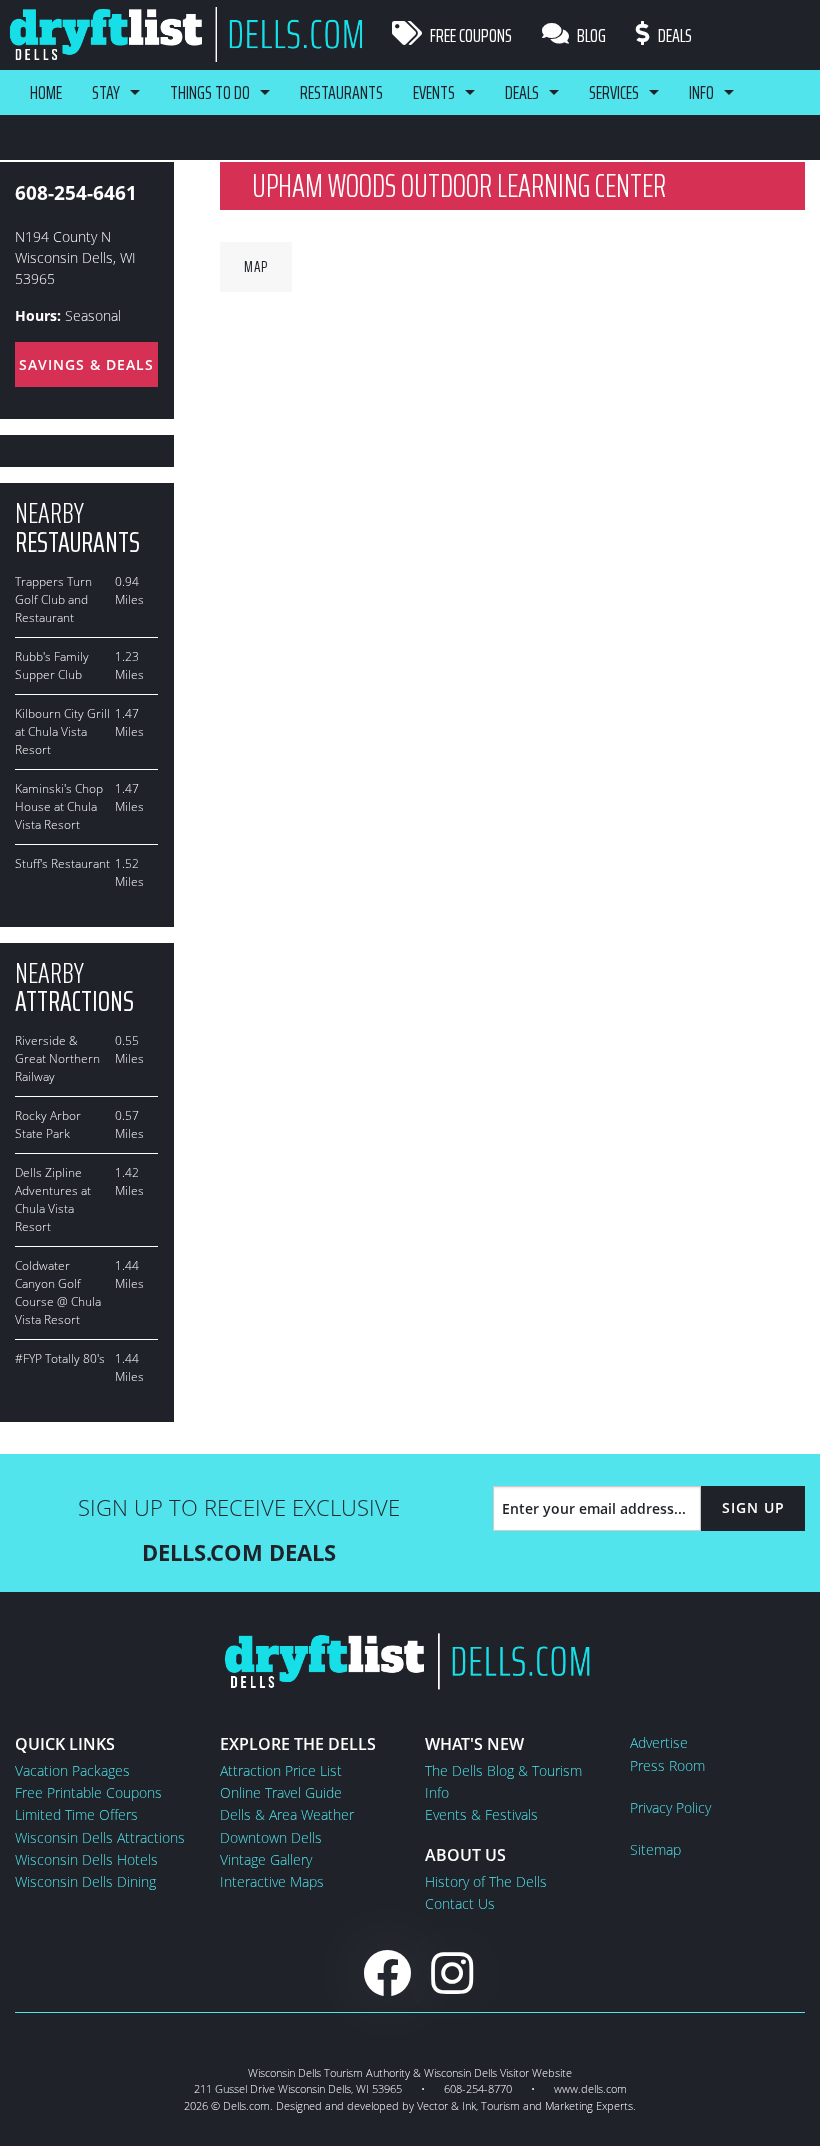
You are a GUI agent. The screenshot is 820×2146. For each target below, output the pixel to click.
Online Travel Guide (281, 1792)
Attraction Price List (281, 1770)
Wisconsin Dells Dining (85, 1881)
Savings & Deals (86, 364)
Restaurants (341, 92)
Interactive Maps (272, 1881)
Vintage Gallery (266, 1859)
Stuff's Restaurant (62, 863)
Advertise (659, 1742)
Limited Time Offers (76, 1814)
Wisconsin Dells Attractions (100, 1837)
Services (614, 92)
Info (701, 92)
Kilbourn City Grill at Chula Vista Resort (62, 731)
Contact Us (460, 1903)
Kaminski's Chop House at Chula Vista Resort (59, 806)
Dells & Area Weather (287, 1814)
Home (46, 92)
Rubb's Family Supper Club (52, 665)
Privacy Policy (670, 1807)
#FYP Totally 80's (60, 1358)
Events (434, 92)
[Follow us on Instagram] (452, 1972)
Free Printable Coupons (88, 1792)
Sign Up (753, 1507)
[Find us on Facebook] (387, 1972)
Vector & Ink (446, 2105)
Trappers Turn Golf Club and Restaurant (53, 599)
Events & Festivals (481, 1814)
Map (256, 266)
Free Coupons (469, 35)
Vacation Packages (72, 1770)
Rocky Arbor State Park (48, 1124)
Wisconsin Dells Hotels (86, 1859)
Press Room (667, 1765)
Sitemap (655, 1849)
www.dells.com (590, 2088)
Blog (590, 35)
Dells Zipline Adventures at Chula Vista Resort (53, 1199)
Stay (106, 92)
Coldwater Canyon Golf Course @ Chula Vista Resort (58, 1292)
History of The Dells (486, 1881)
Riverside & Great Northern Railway (57, 1058)
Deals (673, 35)
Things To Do (210, 92)
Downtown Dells (271, 1837)
